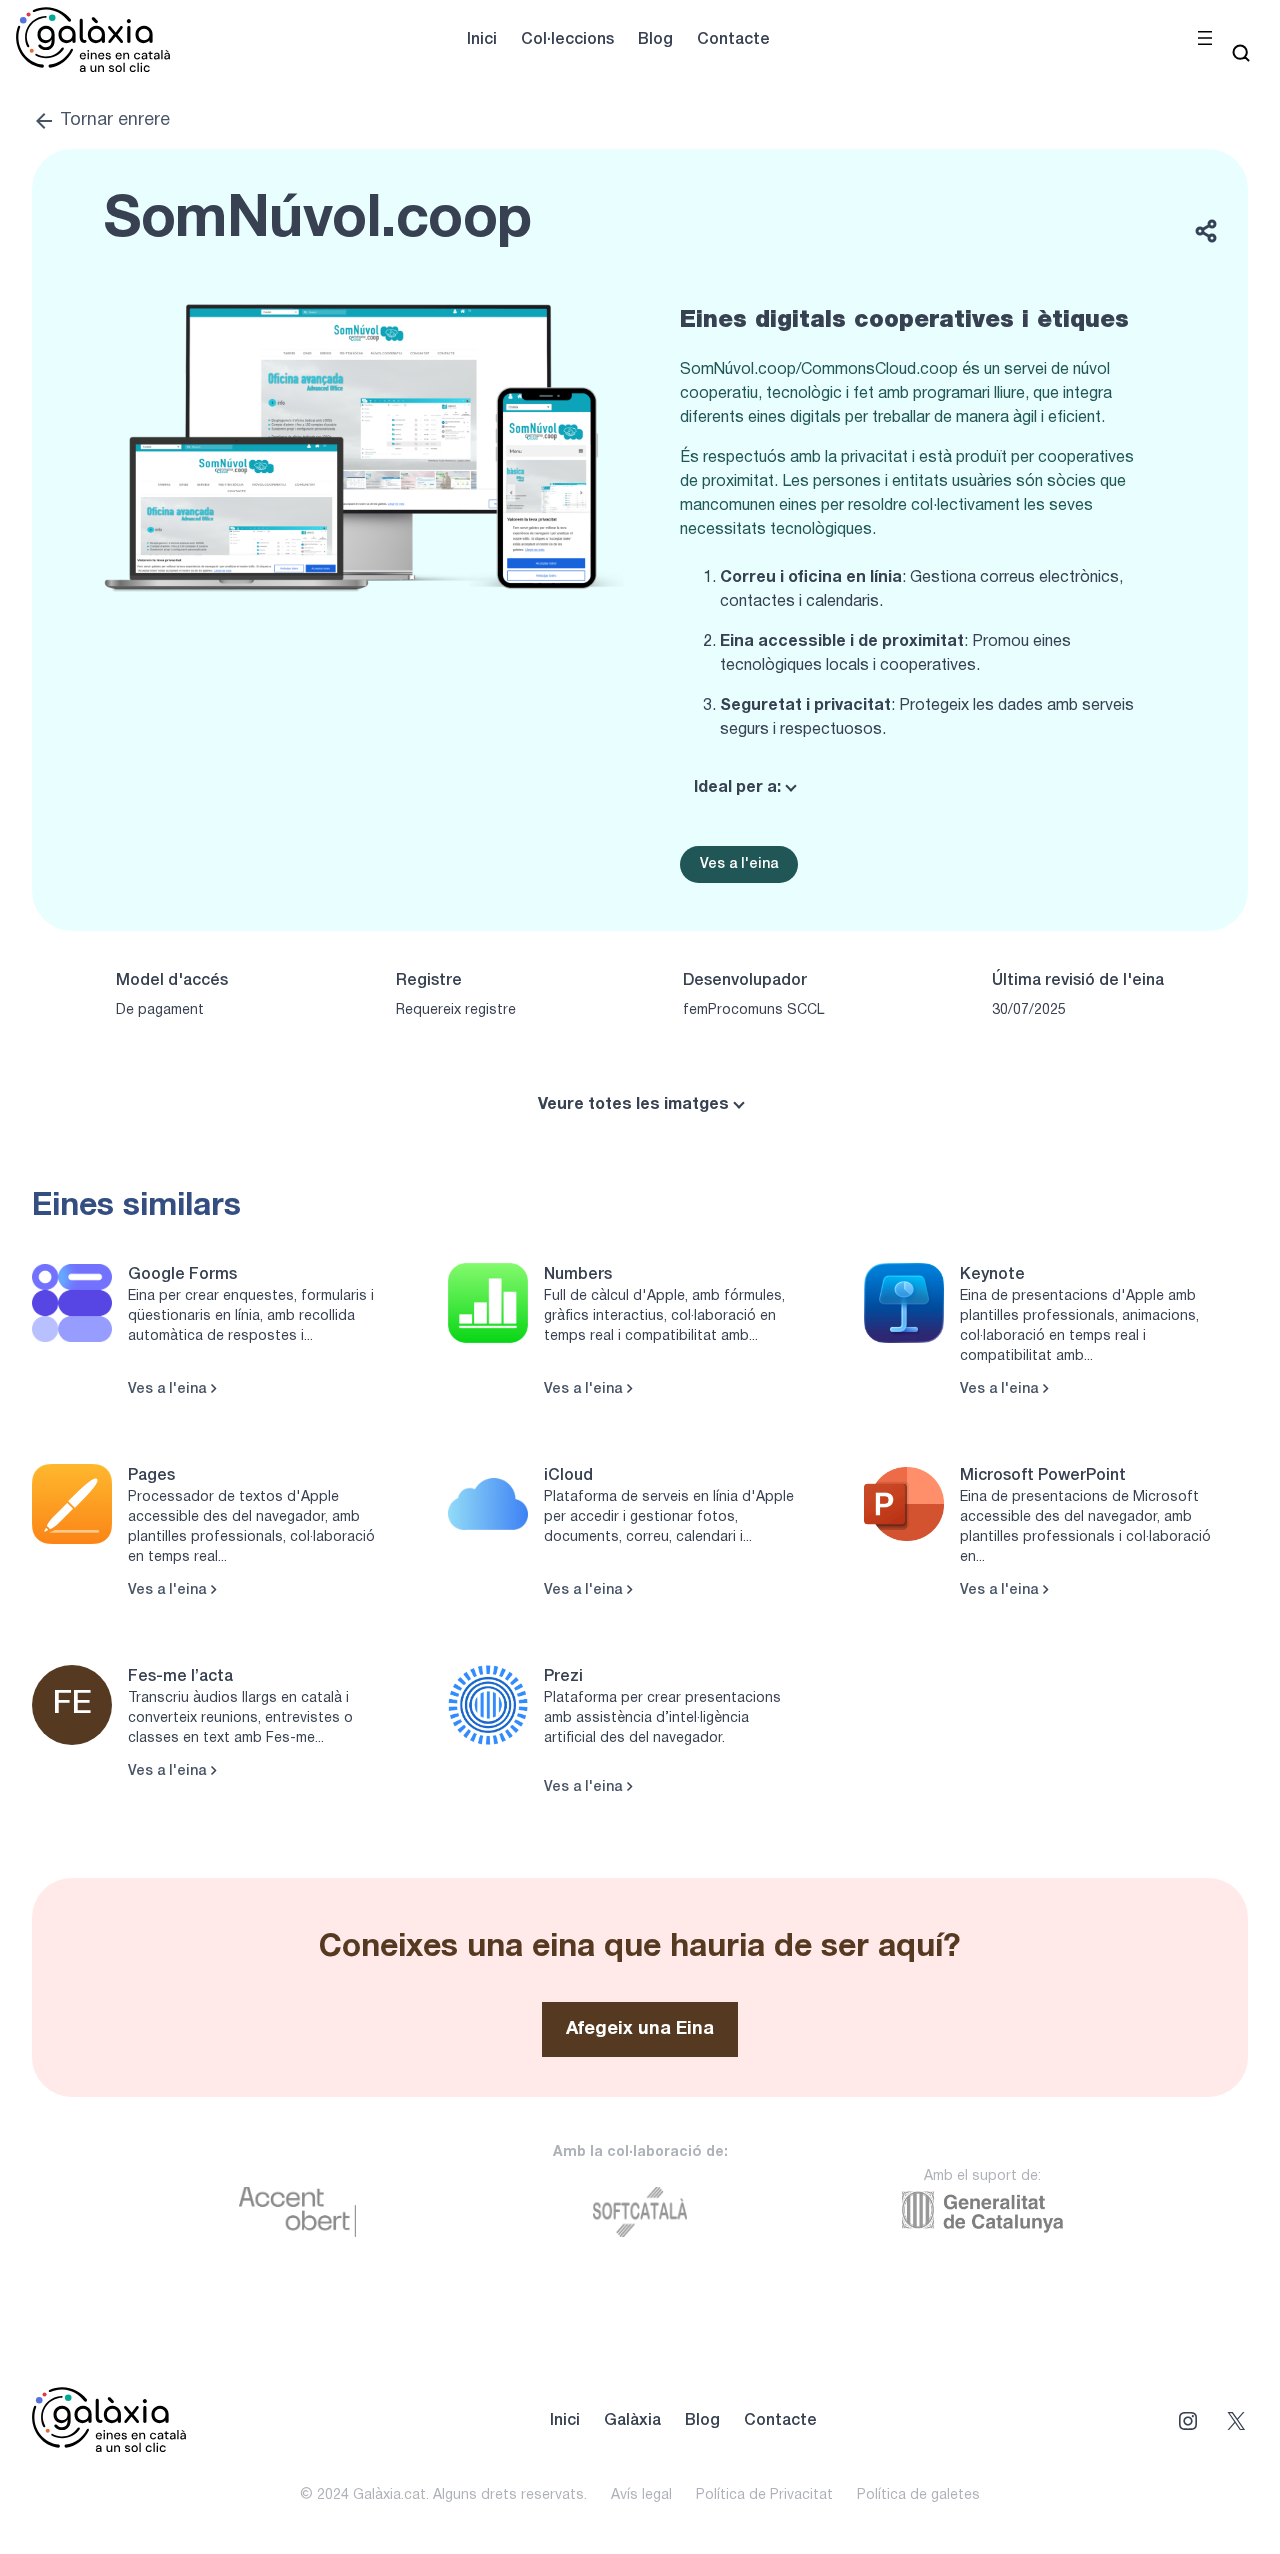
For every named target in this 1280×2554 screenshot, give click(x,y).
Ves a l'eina (739, 864)
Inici (482, 40)
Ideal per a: (737, 788)
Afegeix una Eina (640, 2029)
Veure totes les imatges (633, 1105)
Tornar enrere (115, 120)
